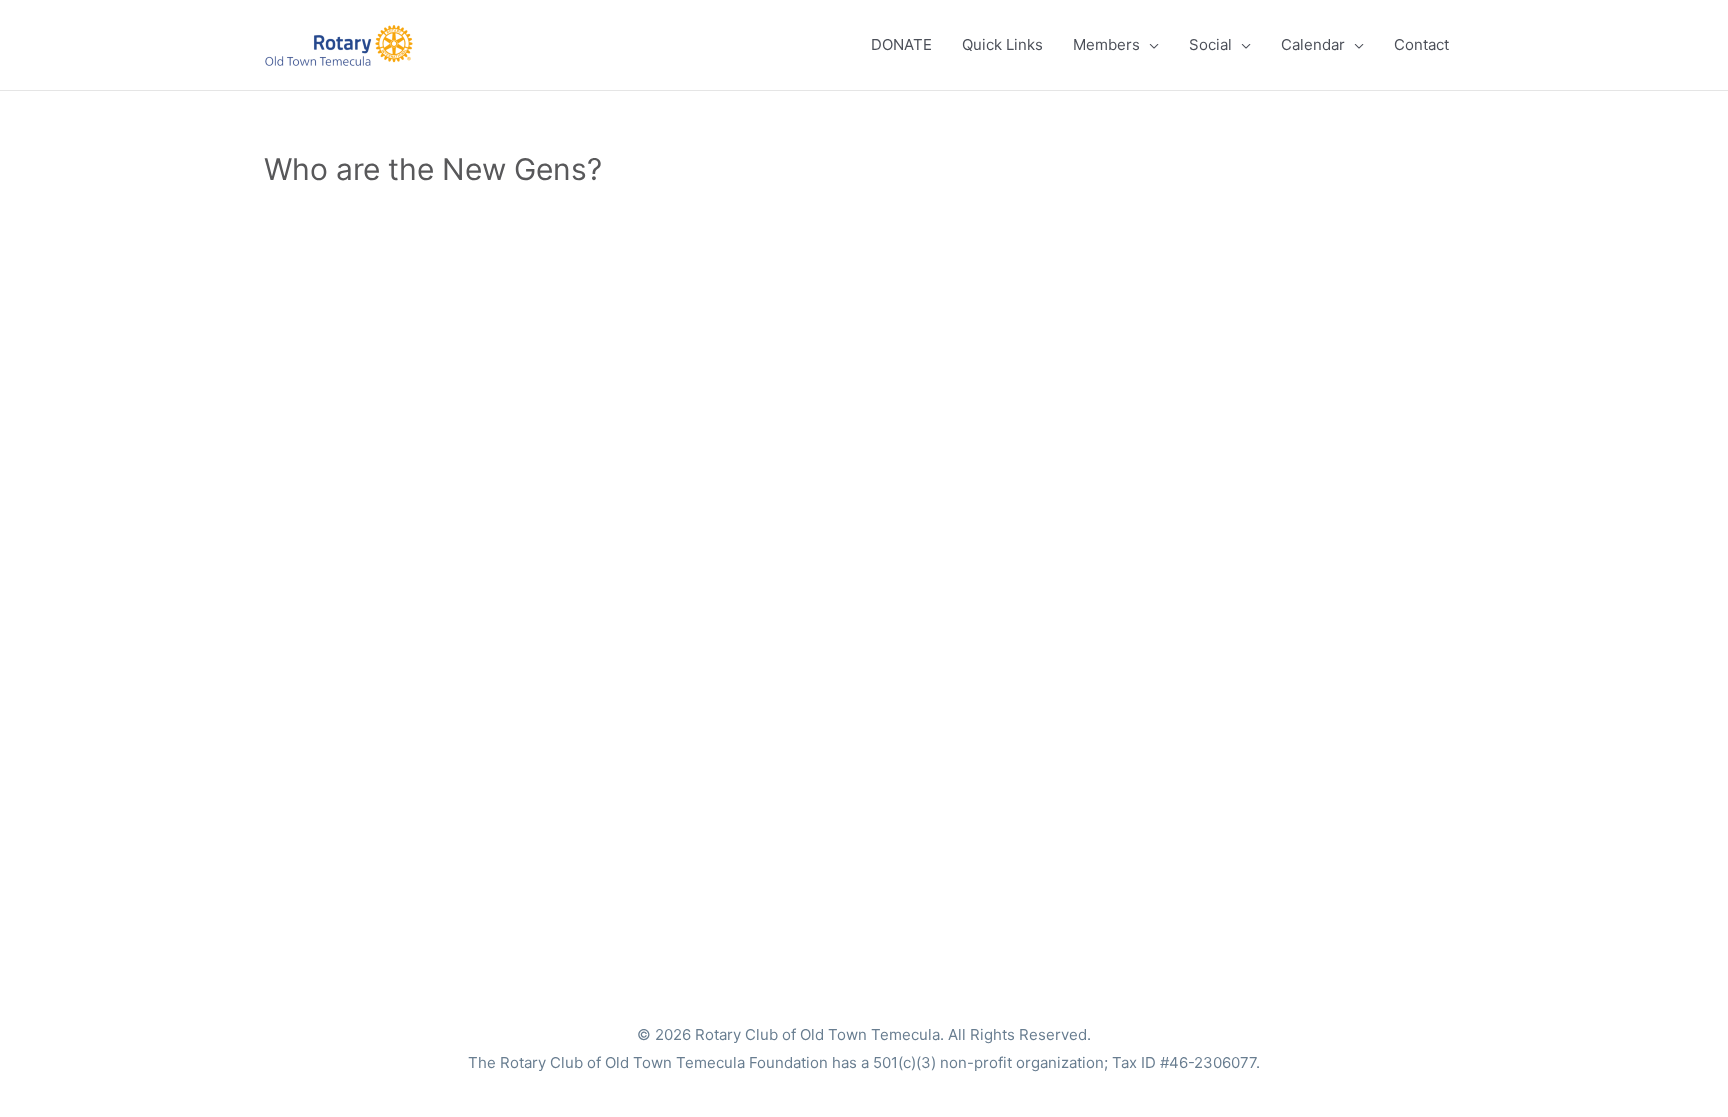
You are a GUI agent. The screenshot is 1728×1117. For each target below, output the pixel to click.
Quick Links (1002, 44)
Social (1210, 44)
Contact (1421, 44)
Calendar (1313, 44)
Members (1106, 44)
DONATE (901, 44)
